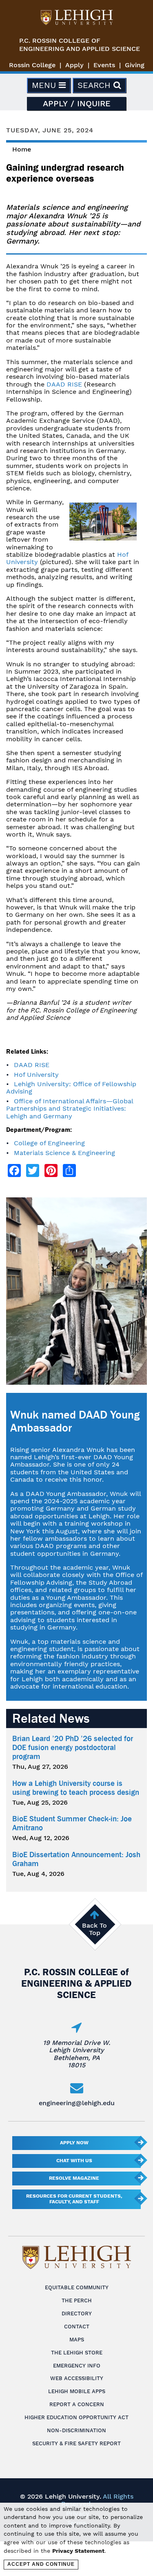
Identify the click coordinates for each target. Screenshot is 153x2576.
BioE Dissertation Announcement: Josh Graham (76, 1859)
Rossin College (32, 65)
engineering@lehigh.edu (77, 2103)
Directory (77, 2314)
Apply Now (74, 2143)
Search (95, 85)
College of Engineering (49, 1143)
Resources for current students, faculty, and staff (74, 2199)
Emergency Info (77, 2366)
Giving (135, 65)
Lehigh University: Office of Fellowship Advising (71, 1088)
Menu (45, 85)
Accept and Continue (41, 2564)
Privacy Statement (78, 2551)
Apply (74, 65)
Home (22, 149)
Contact (77, 2327)
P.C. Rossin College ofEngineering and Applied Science (80, 45)
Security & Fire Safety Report (76, 2443)
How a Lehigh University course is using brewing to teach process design (76, 1788)
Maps (77, 2340)
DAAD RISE (64, 384)
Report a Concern (77, 2404)
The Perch (77, 2300)
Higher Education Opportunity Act (76, 2417)
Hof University (36, 1075)
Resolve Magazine (74, 2178)
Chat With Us (74, 2161)
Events (104, 65)
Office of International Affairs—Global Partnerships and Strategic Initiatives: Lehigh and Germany (70, 1109)
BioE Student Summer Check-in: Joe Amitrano (72, 1823)
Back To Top (94, 1929)
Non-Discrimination (76, 2430)
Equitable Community (77, 2287)
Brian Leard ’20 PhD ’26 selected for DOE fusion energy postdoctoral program (73, 1748)
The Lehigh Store (77, 2353)
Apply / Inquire (77, 103)
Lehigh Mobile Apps (77, 2391)
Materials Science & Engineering (64, 1153)
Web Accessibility (77, 2378)
